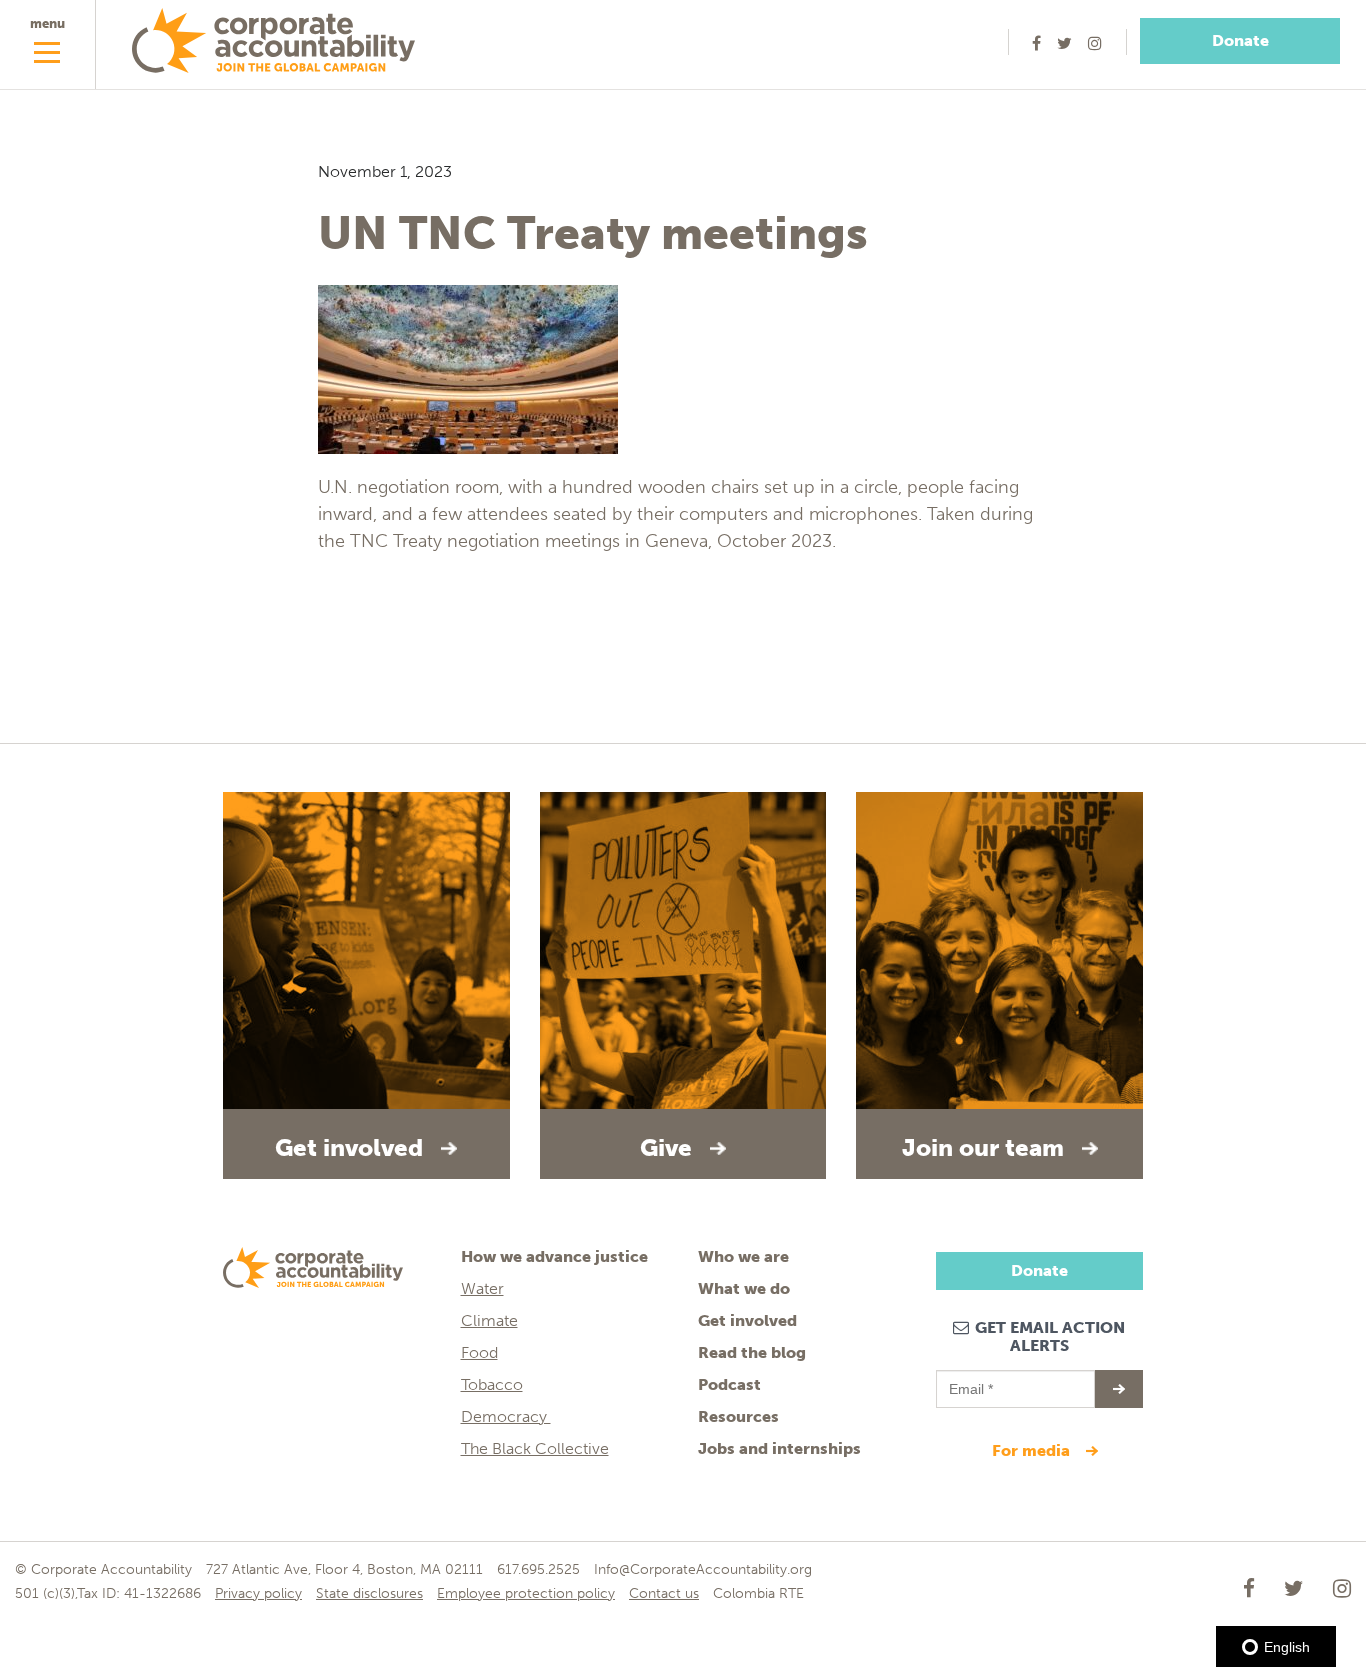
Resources (738, 1416)
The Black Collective (535, 1448)
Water (482, 1288)
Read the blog (752, 1352)
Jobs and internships (779, 1448)
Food (479, 1352)
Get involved (747, 1320)
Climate (489, 1320)
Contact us (664, 1593)
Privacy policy (258, 1593)
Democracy (506, 1416)
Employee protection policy (526, 1593)
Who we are (743, 1256)
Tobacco (492, 1384)
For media (1033, 1450)
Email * (969, 1380)
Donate (1240, 40)
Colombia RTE (758, 1593)
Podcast (729, 1384)
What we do (744, 1288)
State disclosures (369, 1593)
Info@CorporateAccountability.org (703, 1569)
